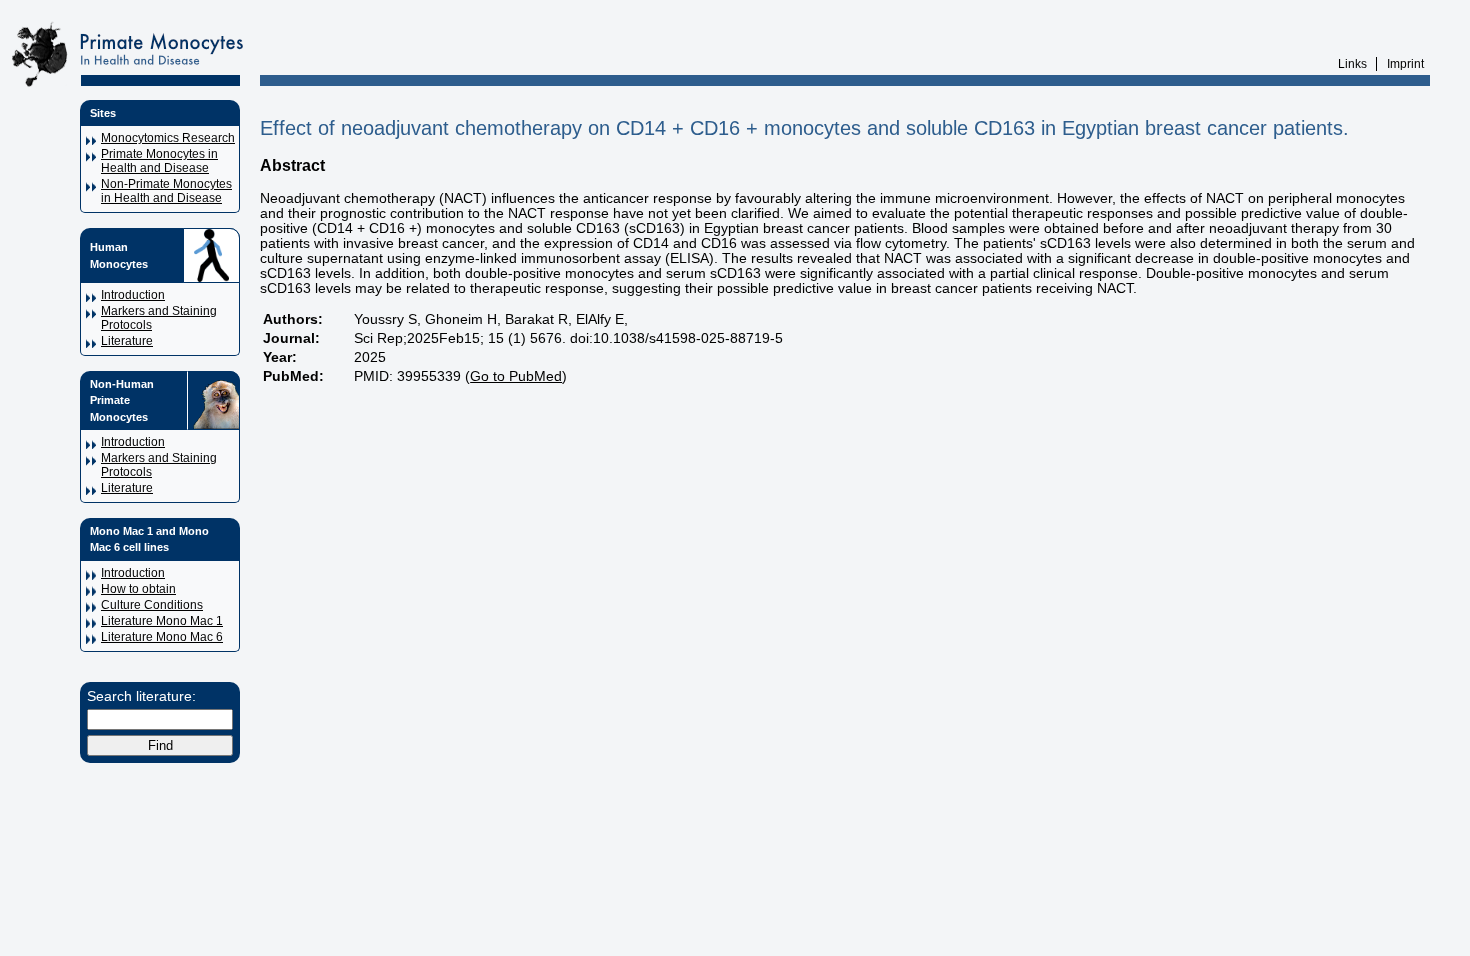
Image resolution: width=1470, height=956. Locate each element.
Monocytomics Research (168, 138)
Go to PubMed (516, 376)
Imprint (1405, 64)
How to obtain (138, 589)
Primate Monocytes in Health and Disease (159, 161)
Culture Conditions (152, 605)
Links (1352, 64)
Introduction (133, 295)
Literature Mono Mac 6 (162, 637)
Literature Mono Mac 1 (162, 621)
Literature (127, 341)
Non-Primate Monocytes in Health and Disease (166, 191)
